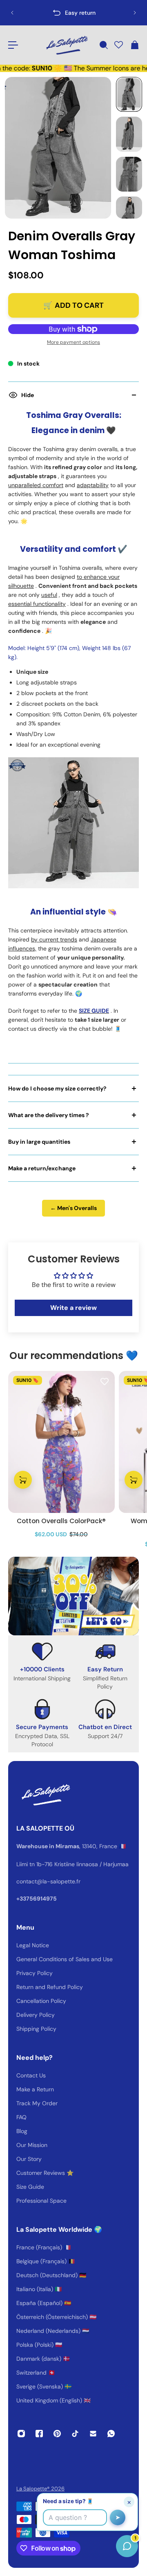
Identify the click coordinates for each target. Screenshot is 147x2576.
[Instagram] (21, 2434)
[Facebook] (39, 2434)
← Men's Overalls (73, 1208)
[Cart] (134, 45)
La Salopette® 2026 (40, 2489)
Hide (28, 395)
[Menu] (13, 45)
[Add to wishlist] (105, 1381)
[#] (73, 1596)
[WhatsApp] (111, 2434)
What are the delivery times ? (49, 1115)
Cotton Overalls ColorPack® (61, 1521)
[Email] (93, 2434)
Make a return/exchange (42, 1168)
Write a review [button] (73, 1308)
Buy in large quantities (39, 1142)
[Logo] (66, 45)
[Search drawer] (103, 45)
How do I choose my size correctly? (57, 1088)
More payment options (73, 342)
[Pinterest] (57, 2434)
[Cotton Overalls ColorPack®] (61, 1442)
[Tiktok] (75, 2434)
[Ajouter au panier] (23, 1480)
